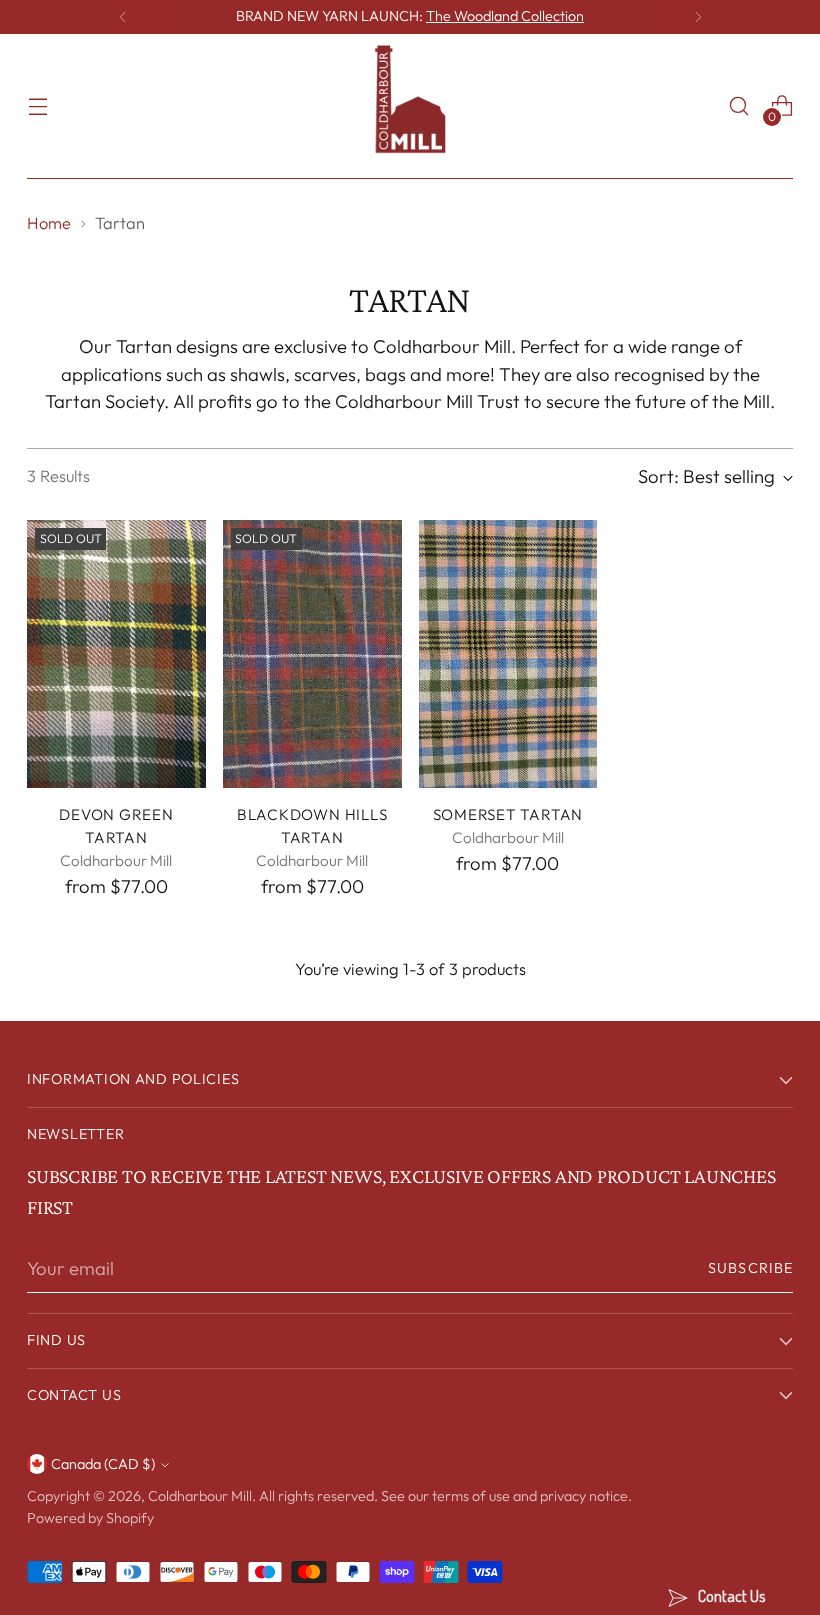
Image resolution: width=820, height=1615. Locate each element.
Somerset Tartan (508, 814)
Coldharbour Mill (200, 1496)
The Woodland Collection (505, 16)
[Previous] (123, 17)
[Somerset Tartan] (508, 654)
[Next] (698, 17)
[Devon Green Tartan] (116, 654)
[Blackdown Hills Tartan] (312, 654)
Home (49, 223)
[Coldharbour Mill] (410, 106)
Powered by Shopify (90, 1518)
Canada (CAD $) (103, 1464)
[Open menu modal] (37, 106)
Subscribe (750, 1268)
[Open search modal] (739, 106)
